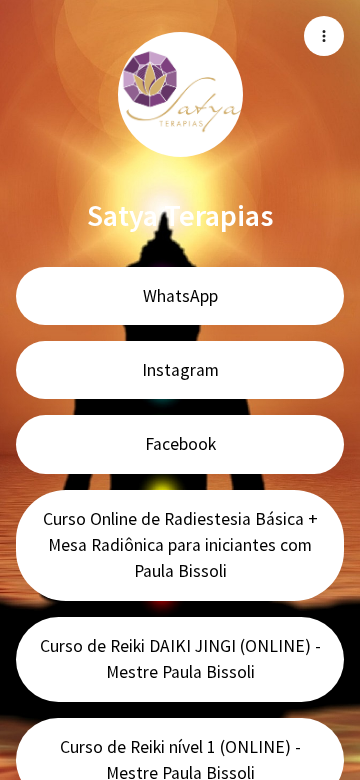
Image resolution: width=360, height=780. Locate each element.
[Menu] (324, 36)
